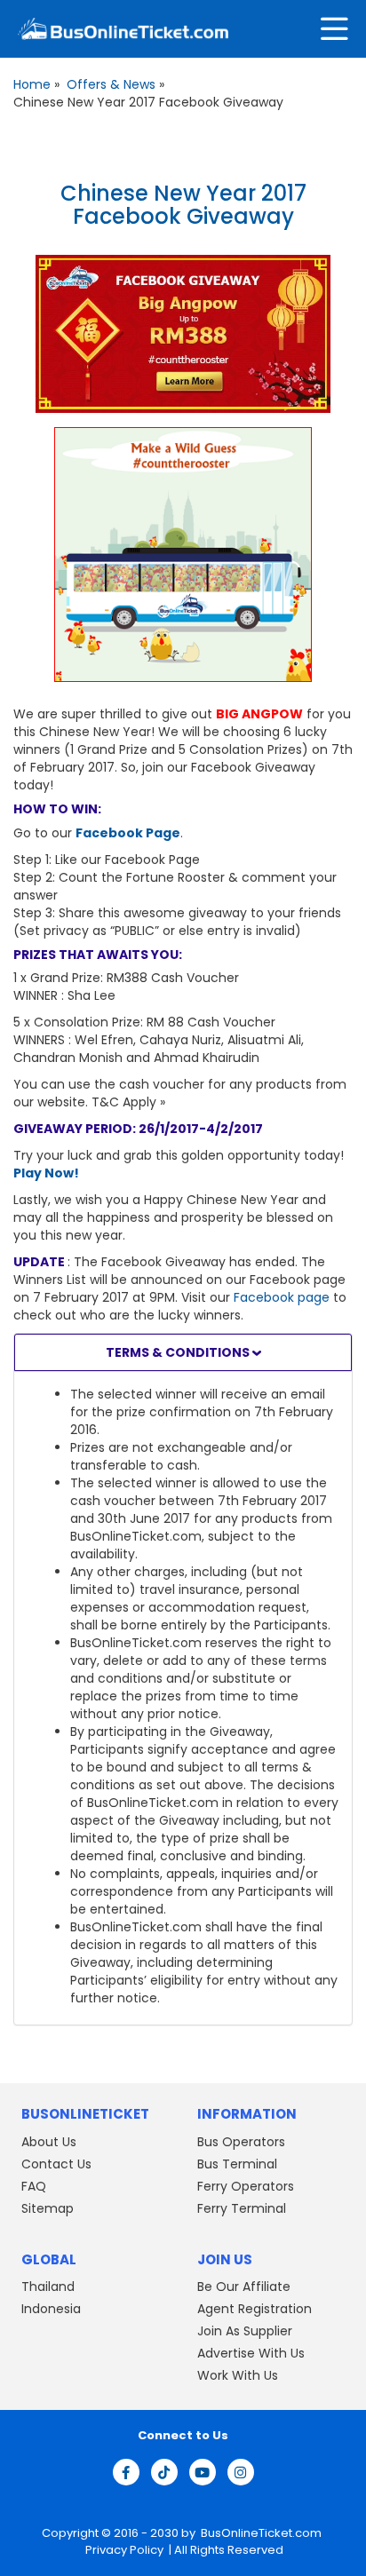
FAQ (34, 2186)
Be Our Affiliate (244, 2287)
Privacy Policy (123, 2550)
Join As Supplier (245, 2331)
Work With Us (238, 2375)
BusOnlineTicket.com (261, 2533)
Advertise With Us (251, 2353)
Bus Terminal (237, 2164)
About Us (49, 2142)
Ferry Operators (246, 2186)
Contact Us (56, 2164)
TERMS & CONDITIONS (179, 1352)
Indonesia (51, 2309)
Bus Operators (241, 2142)
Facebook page (282, 1297)
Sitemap (48, 2208)
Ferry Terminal (242, 2208)
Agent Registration (255, 2309)
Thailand (48, 2287)
